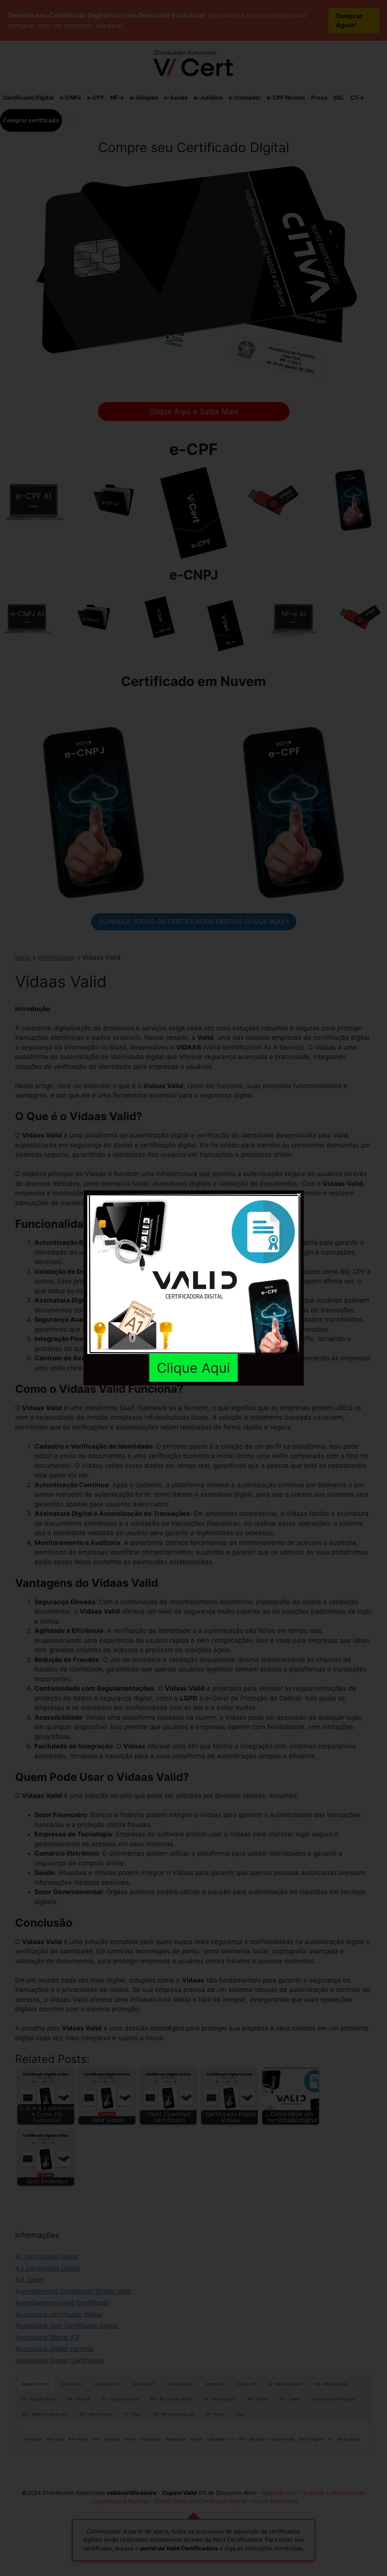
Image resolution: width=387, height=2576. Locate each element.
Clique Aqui (193, 1368)
